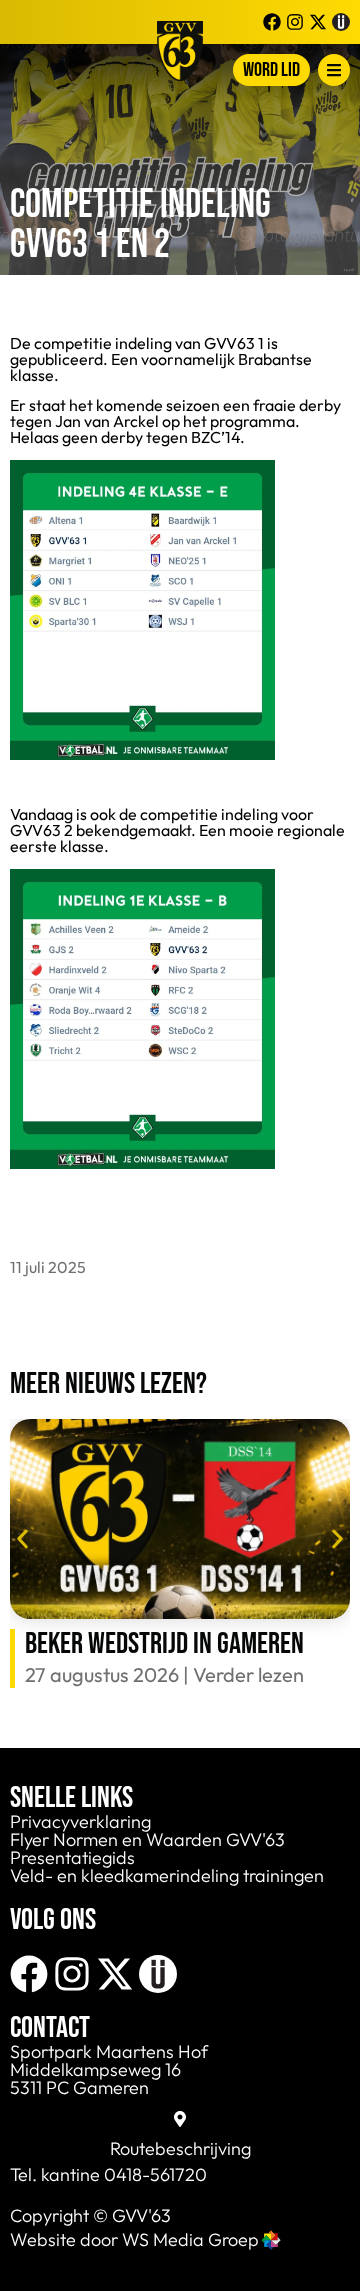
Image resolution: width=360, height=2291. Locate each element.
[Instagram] (72, 1974)
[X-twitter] (115, 1974)
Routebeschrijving (180, 2148)
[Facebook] (29, 1974)
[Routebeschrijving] (180, 2119)
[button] (22, 1538)
